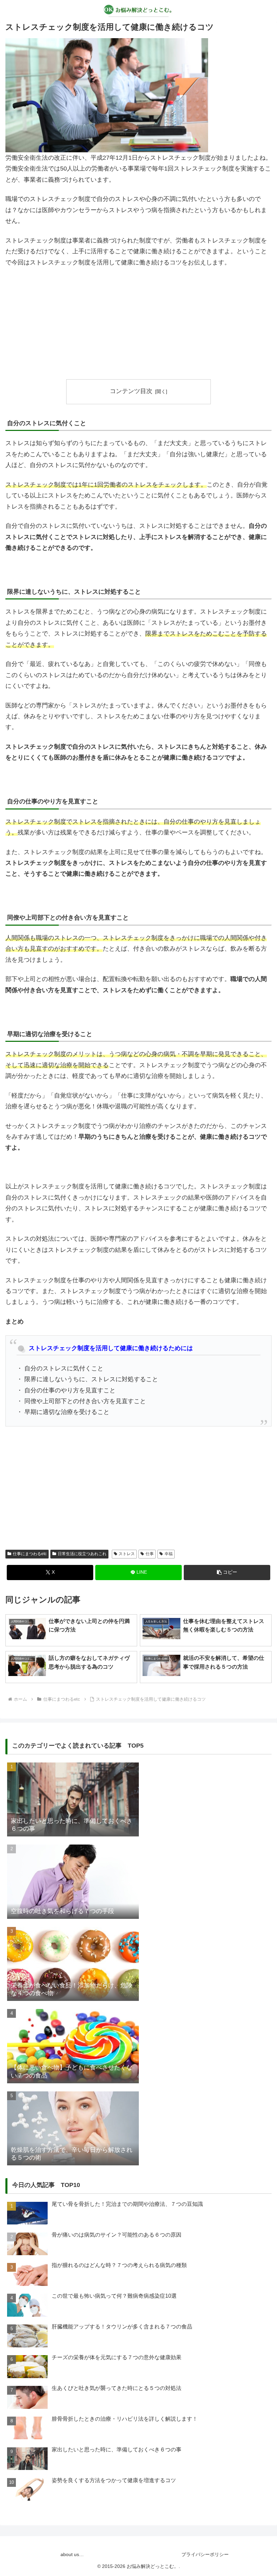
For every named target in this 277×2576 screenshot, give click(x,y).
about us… (72, 2554)
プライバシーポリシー (205, 2554)
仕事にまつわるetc (30, 1554)
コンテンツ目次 (131, 391)
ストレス (127, 1554)
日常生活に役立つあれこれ (82, 1554)
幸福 (169, 1554)
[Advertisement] (138, 324)
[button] (227, 1573)
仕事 (150, 1554)
